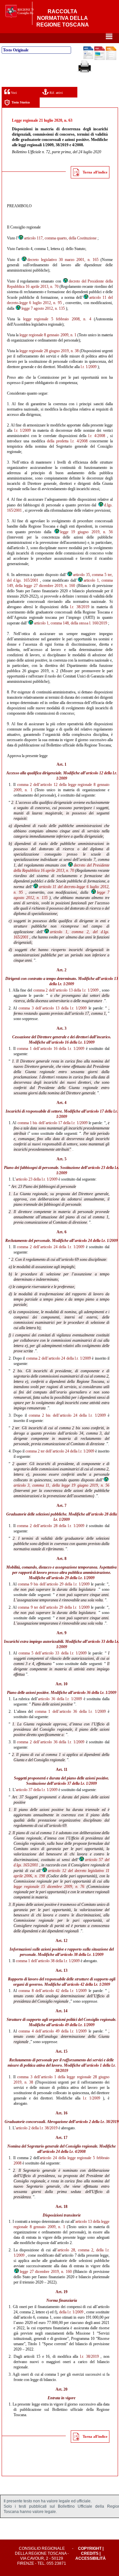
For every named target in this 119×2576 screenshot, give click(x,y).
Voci (13, 93)
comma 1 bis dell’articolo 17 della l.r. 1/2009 (53, 1123)
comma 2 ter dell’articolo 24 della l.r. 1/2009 (60, 1451)
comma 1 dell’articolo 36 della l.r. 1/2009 (70, 1711)
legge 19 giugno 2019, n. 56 (86, 532)
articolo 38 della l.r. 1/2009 (82, 1955)
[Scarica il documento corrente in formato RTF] (88, 58)
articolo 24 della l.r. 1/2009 (96, 1241)
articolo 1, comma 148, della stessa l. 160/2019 (71, 623)
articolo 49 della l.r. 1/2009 (73, 2025)
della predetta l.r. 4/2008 (67, 441)
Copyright (90, 2548)
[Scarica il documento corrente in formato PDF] (99, 59)
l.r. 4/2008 (97, 436)
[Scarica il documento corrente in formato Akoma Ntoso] (111, 59)
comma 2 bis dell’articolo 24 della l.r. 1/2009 (67, 1415)
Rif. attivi (56, 93)
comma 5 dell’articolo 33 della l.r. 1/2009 (53, 1653)
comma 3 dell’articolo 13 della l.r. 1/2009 (53, 1008)
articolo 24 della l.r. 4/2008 (64, 2152)
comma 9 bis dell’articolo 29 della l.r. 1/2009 (54, 1584)
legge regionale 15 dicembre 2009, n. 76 (49, 1887)
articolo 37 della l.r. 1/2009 (75, 1783)
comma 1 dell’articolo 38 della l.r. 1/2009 (48, 1961)
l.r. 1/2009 (89, 367)
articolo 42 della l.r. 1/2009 (89, 1984)
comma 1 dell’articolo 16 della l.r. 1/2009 (50, 1049)
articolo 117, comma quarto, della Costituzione (60, 238)
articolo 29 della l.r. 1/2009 (73, 1578)
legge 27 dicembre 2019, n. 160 (46, 2272)
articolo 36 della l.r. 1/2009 (95, 1693)
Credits (90, 2553)
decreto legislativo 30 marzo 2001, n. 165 (63, 260)
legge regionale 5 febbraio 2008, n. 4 (57, 319)
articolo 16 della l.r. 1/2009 (73, 1042)
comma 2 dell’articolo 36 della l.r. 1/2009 (50, 1742)
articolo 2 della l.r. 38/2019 (97, 2122)
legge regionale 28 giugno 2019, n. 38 (49, 351)
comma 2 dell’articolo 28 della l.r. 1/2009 (50, 1526)
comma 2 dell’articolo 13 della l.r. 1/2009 (66, 990)
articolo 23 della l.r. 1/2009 (37, 1179)
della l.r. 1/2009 (71, 2312)
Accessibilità (91, 2558)
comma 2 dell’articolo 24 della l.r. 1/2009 (50, 1247)
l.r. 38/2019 (79, 607)
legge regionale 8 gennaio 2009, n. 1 (48, 335)
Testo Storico (21, 102)
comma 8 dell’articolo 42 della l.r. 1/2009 (53, 1991)
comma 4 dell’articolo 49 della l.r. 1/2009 (53, 2031)
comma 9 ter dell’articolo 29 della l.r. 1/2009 (54, 1607)
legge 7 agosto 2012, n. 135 (43, 308)
